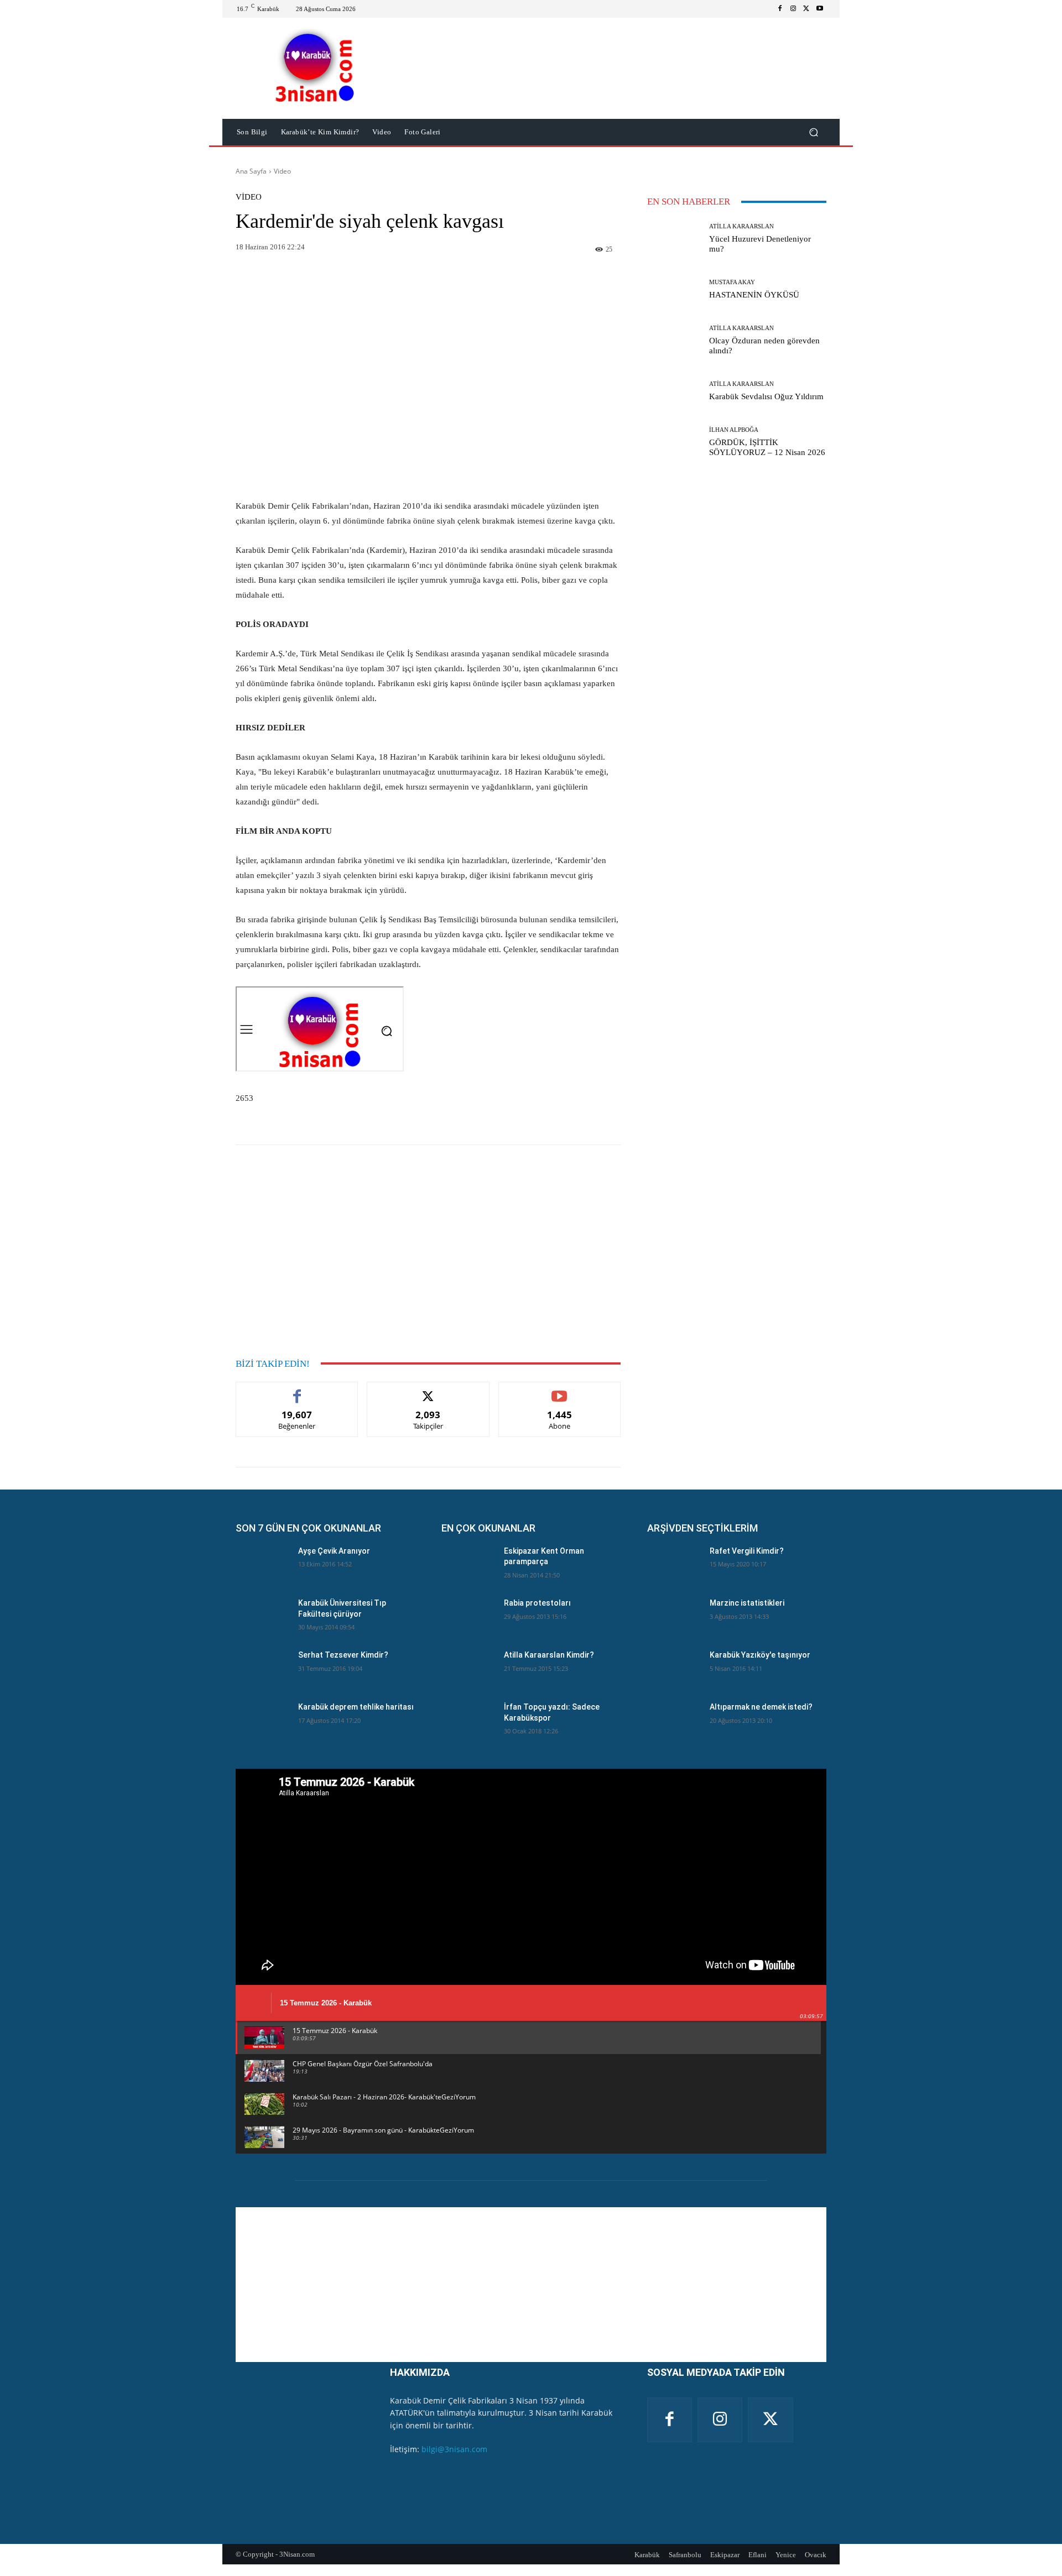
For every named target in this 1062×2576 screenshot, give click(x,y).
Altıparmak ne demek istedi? (761, 1707)
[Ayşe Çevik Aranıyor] (262, 1565)
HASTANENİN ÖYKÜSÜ (754, 295)
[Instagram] (793, 9)
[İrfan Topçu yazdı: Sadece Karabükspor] (468, 1721)
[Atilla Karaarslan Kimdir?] (468, 1669)
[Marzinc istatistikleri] (674, 1617)
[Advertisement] (428, 386)
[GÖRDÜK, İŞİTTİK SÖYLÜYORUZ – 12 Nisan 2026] (674, 442)
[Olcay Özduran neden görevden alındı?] (674, 340)
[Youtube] (820, 9)
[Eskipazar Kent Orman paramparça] (468, 1565)
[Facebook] (780, 9)
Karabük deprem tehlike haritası (356, 1707)
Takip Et (428, 1390)
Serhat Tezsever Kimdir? (343, 1655)
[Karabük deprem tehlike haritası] (262, 1721)
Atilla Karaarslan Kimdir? (549, 1655)
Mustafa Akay (732, 282)
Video (282, 171)
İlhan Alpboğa (734, 430)
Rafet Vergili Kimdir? (747, 1551)
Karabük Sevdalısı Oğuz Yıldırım (766, 396)
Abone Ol (559, 1390)
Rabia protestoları (537, 1603)
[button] (813, 132)
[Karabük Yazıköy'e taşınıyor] (674, 1669)
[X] (806, 9)
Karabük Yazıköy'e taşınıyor (760, 1655)
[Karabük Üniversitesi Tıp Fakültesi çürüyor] (262, 1617)
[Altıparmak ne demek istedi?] (674, 1721)
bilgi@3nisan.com (454, 2449)
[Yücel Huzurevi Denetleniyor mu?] (674, 238)
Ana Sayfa (251, 171)
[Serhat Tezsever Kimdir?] (262, 1669)
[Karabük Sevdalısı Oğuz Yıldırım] (674, 391)
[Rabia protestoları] (468, 1617)
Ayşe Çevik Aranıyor (334, 1551)
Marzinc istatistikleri (747, 1603)
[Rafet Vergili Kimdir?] (674, 1565)
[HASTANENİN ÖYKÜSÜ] (674, 289)
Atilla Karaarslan (741, 226)
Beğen (297, 1390)
